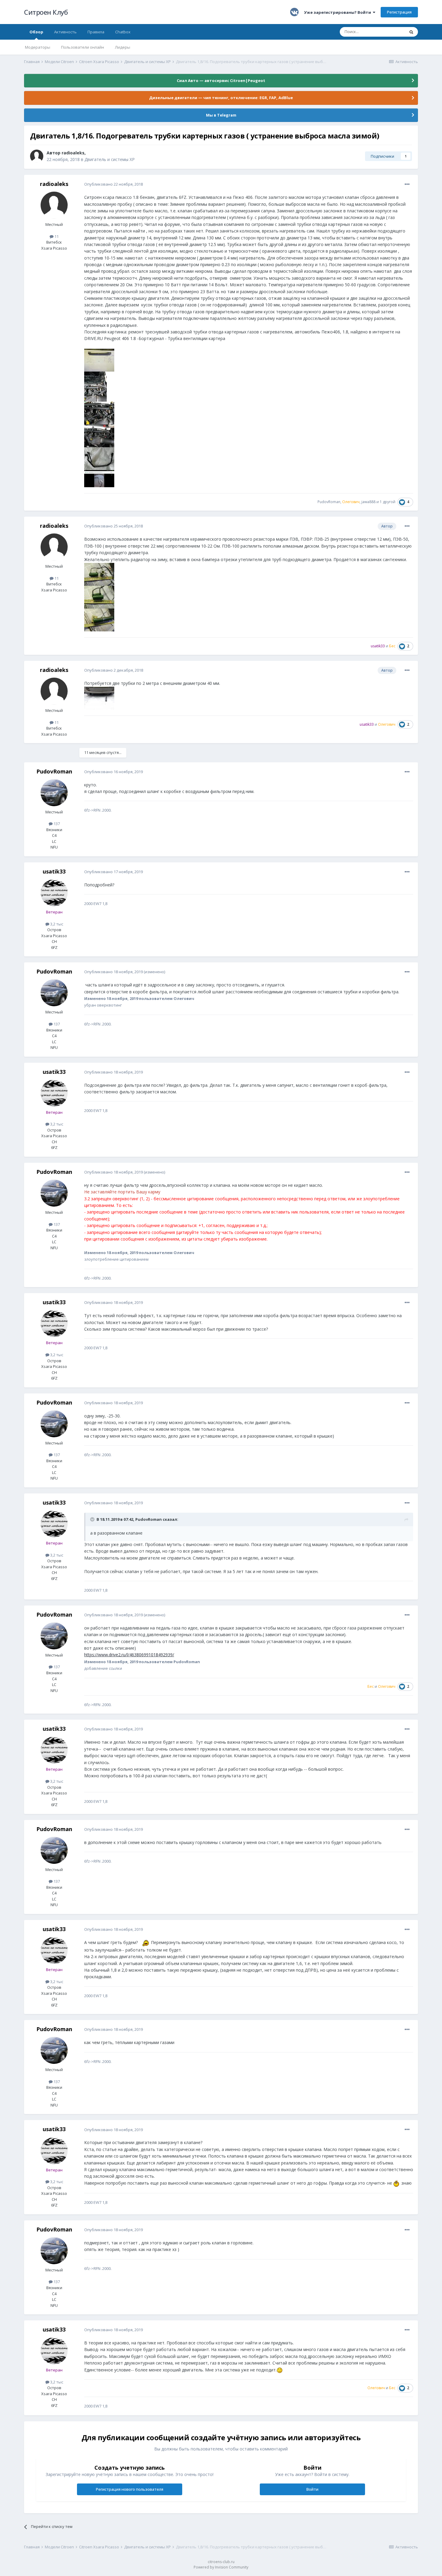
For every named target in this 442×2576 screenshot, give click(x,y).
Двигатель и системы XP (110, 159)
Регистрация (399, 12)
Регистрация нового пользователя (130, 2489)
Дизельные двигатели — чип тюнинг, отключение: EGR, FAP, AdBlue (221, 98)
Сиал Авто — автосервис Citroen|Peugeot (221, 80)
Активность (65, 32)
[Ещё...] (407, 184)
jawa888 (368, 502)
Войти (312, 2489)
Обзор (36, 32)
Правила (96, 32)
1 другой (388, 502)
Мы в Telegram (221, 115)
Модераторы (38, 47)
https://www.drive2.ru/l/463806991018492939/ (129, 1655)
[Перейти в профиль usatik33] (54, 893)
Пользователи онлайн (83, 47)
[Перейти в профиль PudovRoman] (54, 793)
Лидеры (123, 47)
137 (56, 824)
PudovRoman (329, 502)
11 (56, 236)
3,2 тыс (56, 924)
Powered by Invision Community (221, 2567)
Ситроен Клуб (46, 12)
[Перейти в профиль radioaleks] (37, 156)
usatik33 (54, 871)
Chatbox (123, 32)
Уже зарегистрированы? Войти (338, 12)
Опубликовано (114, 184)
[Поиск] (411, 32)
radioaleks (73, 153)
